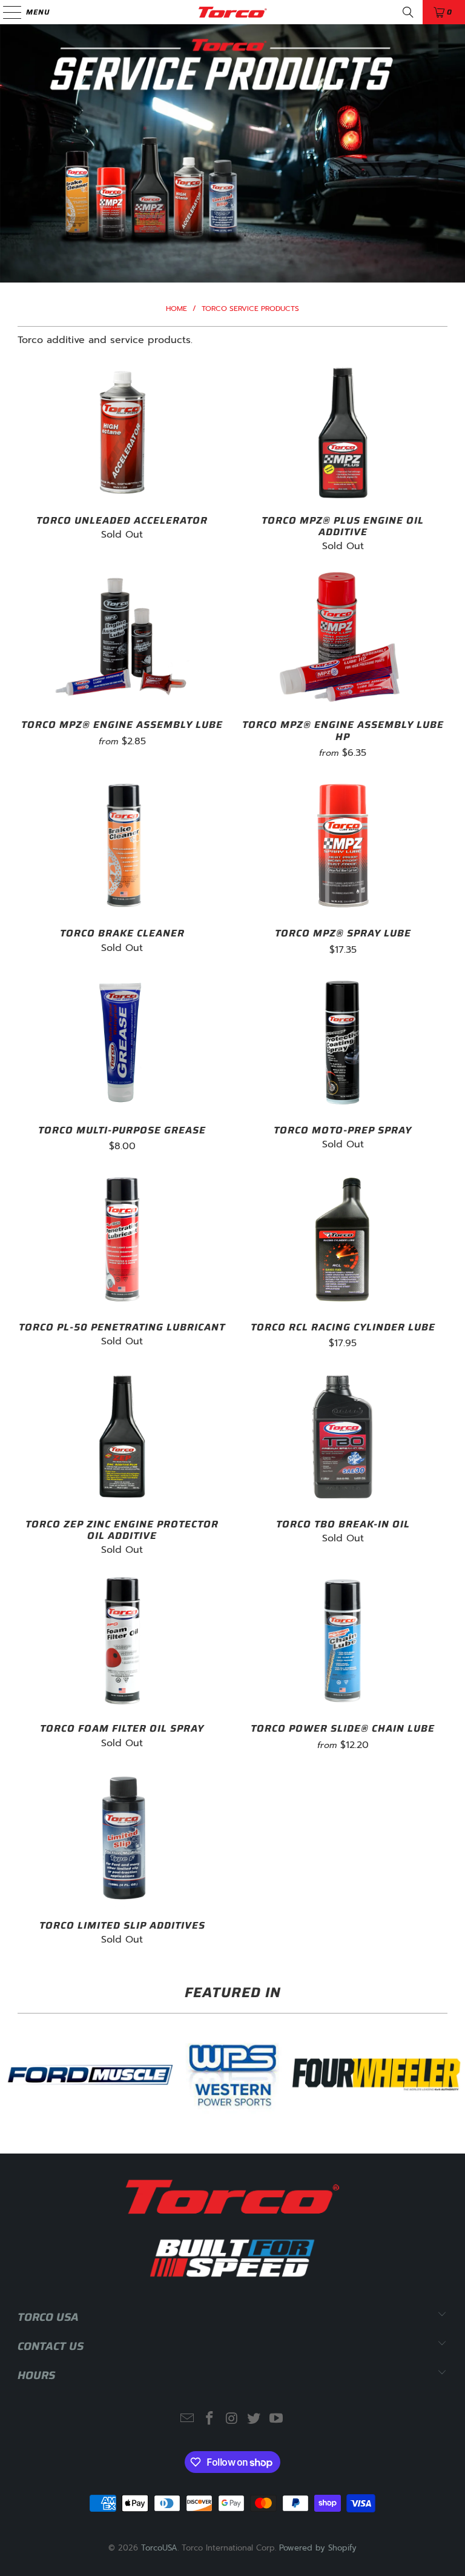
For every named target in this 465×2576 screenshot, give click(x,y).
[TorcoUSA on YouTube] (277, 2419)
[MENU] (6, 12)
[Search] (408, 12)
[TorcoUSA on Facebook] (209, 2419)
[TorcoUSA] (232, 12)
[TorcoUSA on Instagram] (232, 2419)
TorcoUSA (159, 2548)
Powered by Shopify (318, 2548)
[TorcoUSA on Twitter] (254, 2419)
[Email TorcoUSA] (188, 2419)
